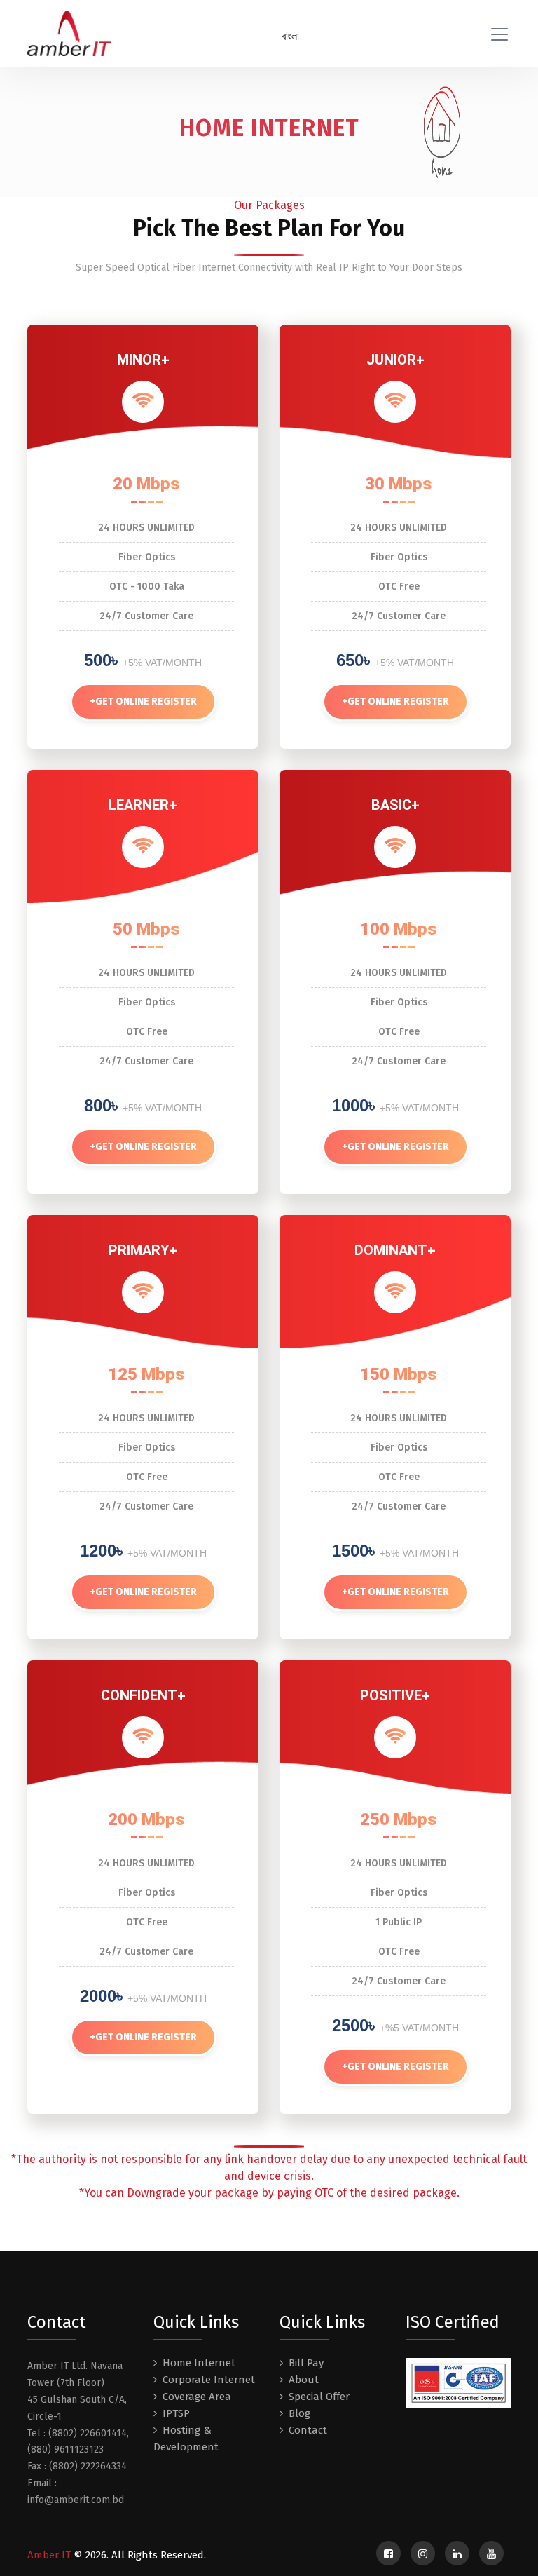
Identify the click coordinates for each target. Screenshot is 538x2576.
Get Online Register (143, 701)
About (304, 2380)
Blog (299, 2413)
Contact (308, 2430)
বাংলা (290, 36)
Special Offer (319, 2397)
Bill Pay (306, 2363)
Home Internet (199, 2363)
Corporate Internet (209, 2380)
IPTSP (176, 2413)
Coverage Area (197, 2397)
